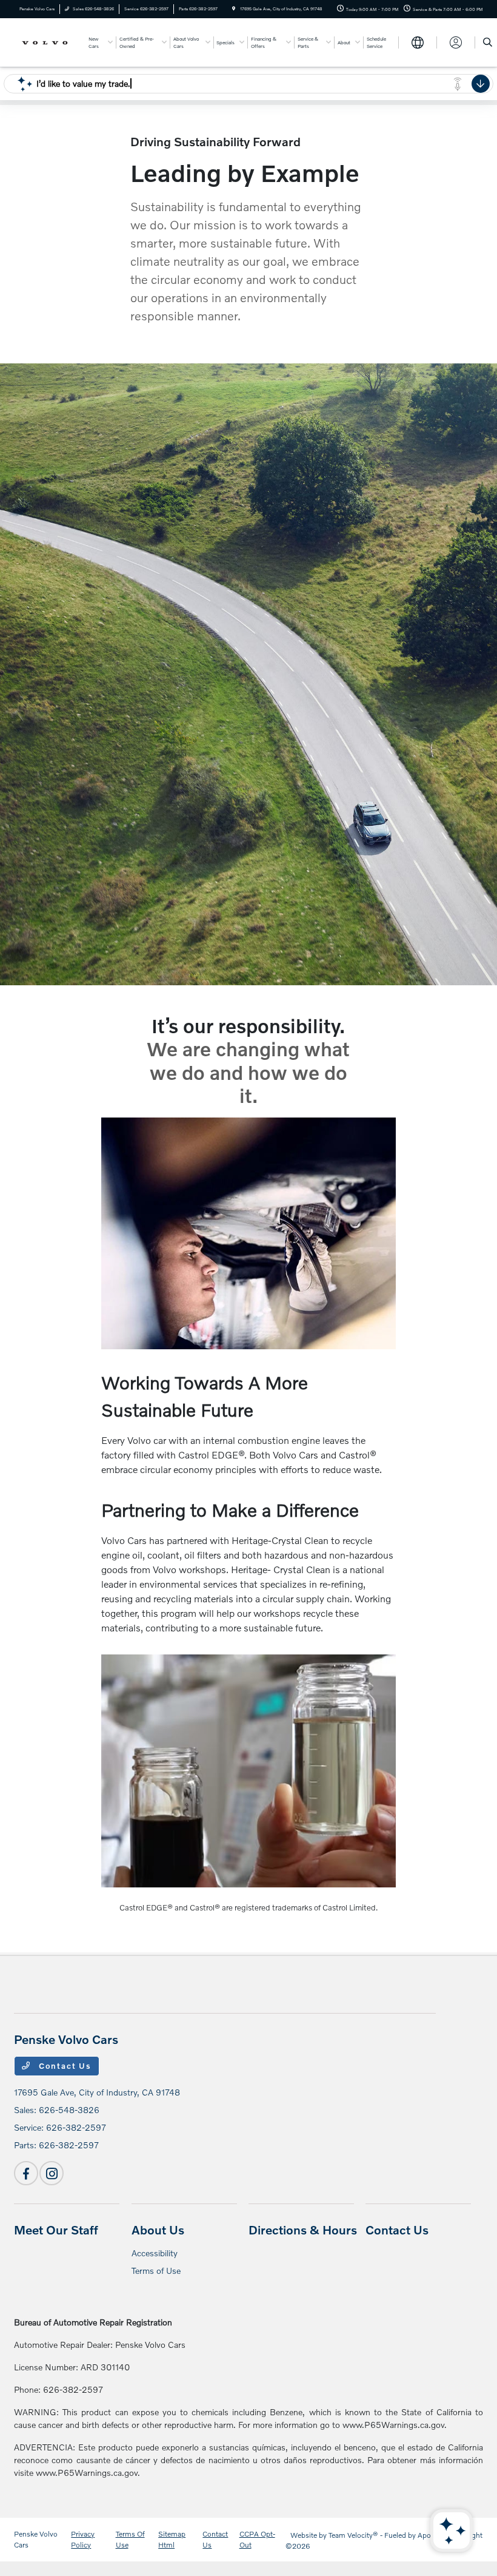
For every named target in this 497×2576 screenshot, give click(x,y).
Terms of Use (156, 2271)
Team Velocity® (353, 2535)
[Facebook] (26, 2173)
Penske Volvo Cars (36, 2539)
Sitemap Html (172, 2539)
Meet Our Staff (56, 2230)
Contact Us (64, 2066)
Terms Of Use (130, 2539)
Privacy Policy (83, 2539)
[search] (488, 42)
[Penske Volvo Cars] (47, 42)
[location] (234, 9)
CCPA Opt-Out (257, 2539)
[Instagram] (52, 2173)
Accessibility (155, 2253)
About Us (158, 2230)
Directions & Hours (303, 2230)
